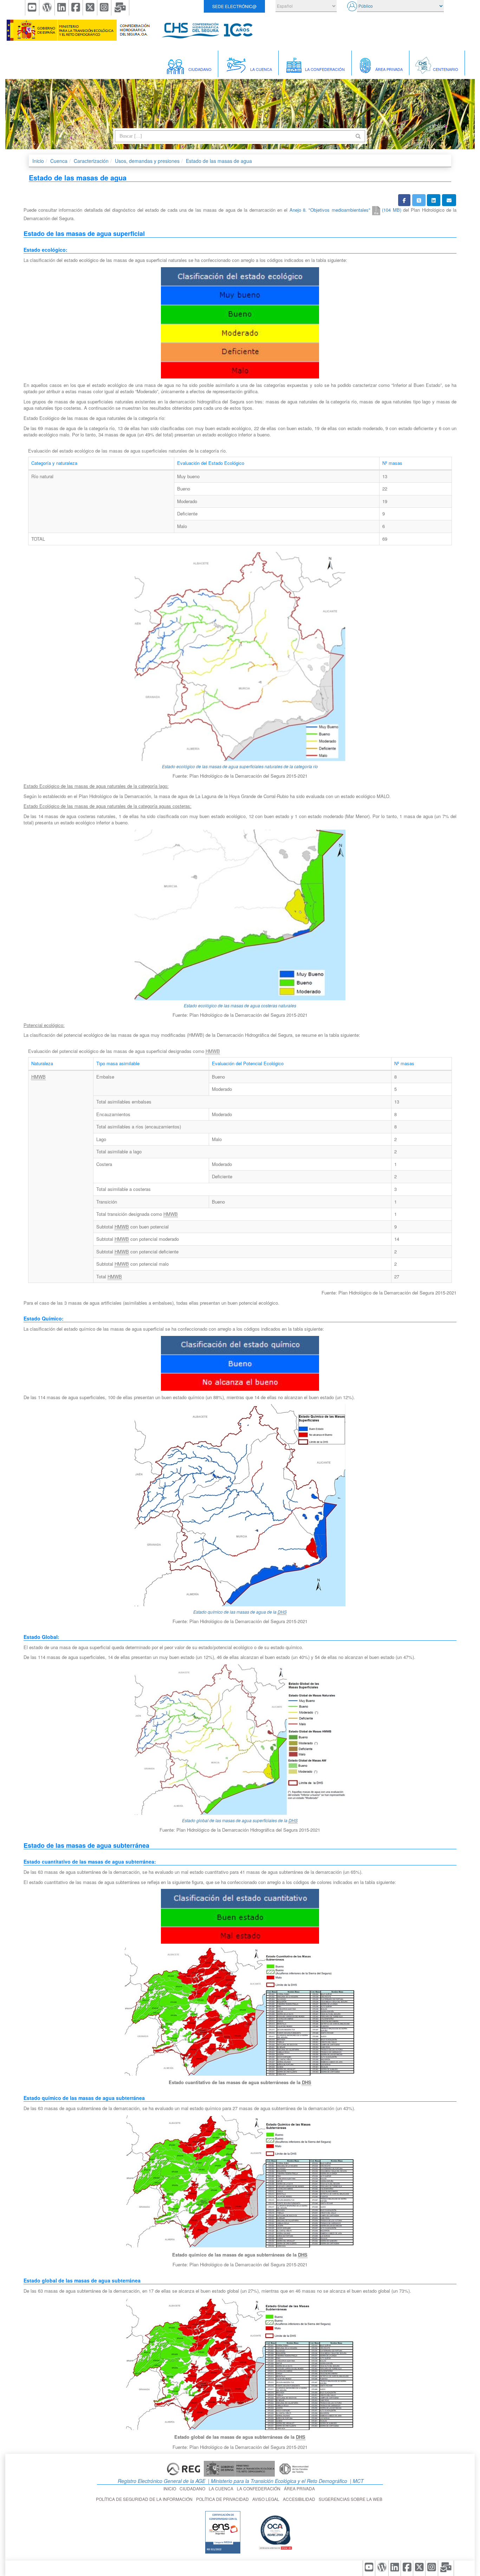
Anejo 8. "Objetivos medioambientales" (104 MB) (345, 210)
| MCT (356, 2481)
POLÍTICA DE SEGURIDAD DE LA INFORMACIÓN (145, 2499)
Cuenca (59, 161)
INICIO (171, 2488)
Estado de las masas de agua (219, 161)
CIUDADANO (193, 2488)
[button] (404, 200)
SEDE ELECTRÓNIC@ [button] (234, 6)
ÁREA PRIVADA (300, 2488)
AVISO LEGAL (267, 2499)
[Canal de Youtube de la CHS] (32, 8)
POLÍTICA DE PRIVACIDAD (223, 2499)
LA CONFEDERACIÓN (260, 2488)
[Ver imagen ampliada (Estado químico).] (240, 2182)
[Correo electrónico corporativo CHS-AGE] (120, 8)
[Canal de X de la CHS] (90, 8)
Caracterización (91, 161)
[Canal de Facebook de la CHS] (76, 8)
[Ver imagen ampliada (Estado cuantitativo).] (240, 2011)
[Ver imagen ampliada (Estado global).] (240, 2364)
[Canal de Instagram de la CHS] (104, 8)
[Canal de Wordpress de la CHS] (47, 8)
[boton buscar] (358, 136)
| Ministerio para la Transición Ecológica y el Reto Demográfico (277, 2481)
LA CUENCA (222, 2488)
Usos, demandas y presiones (147, 161)
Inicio (38, 161)
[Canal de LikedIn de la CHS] (62, 8)
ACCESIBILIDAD (300, 2499)
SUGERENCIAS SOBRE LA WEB (352, 2499)
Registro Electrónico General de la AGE (161, 2481)
